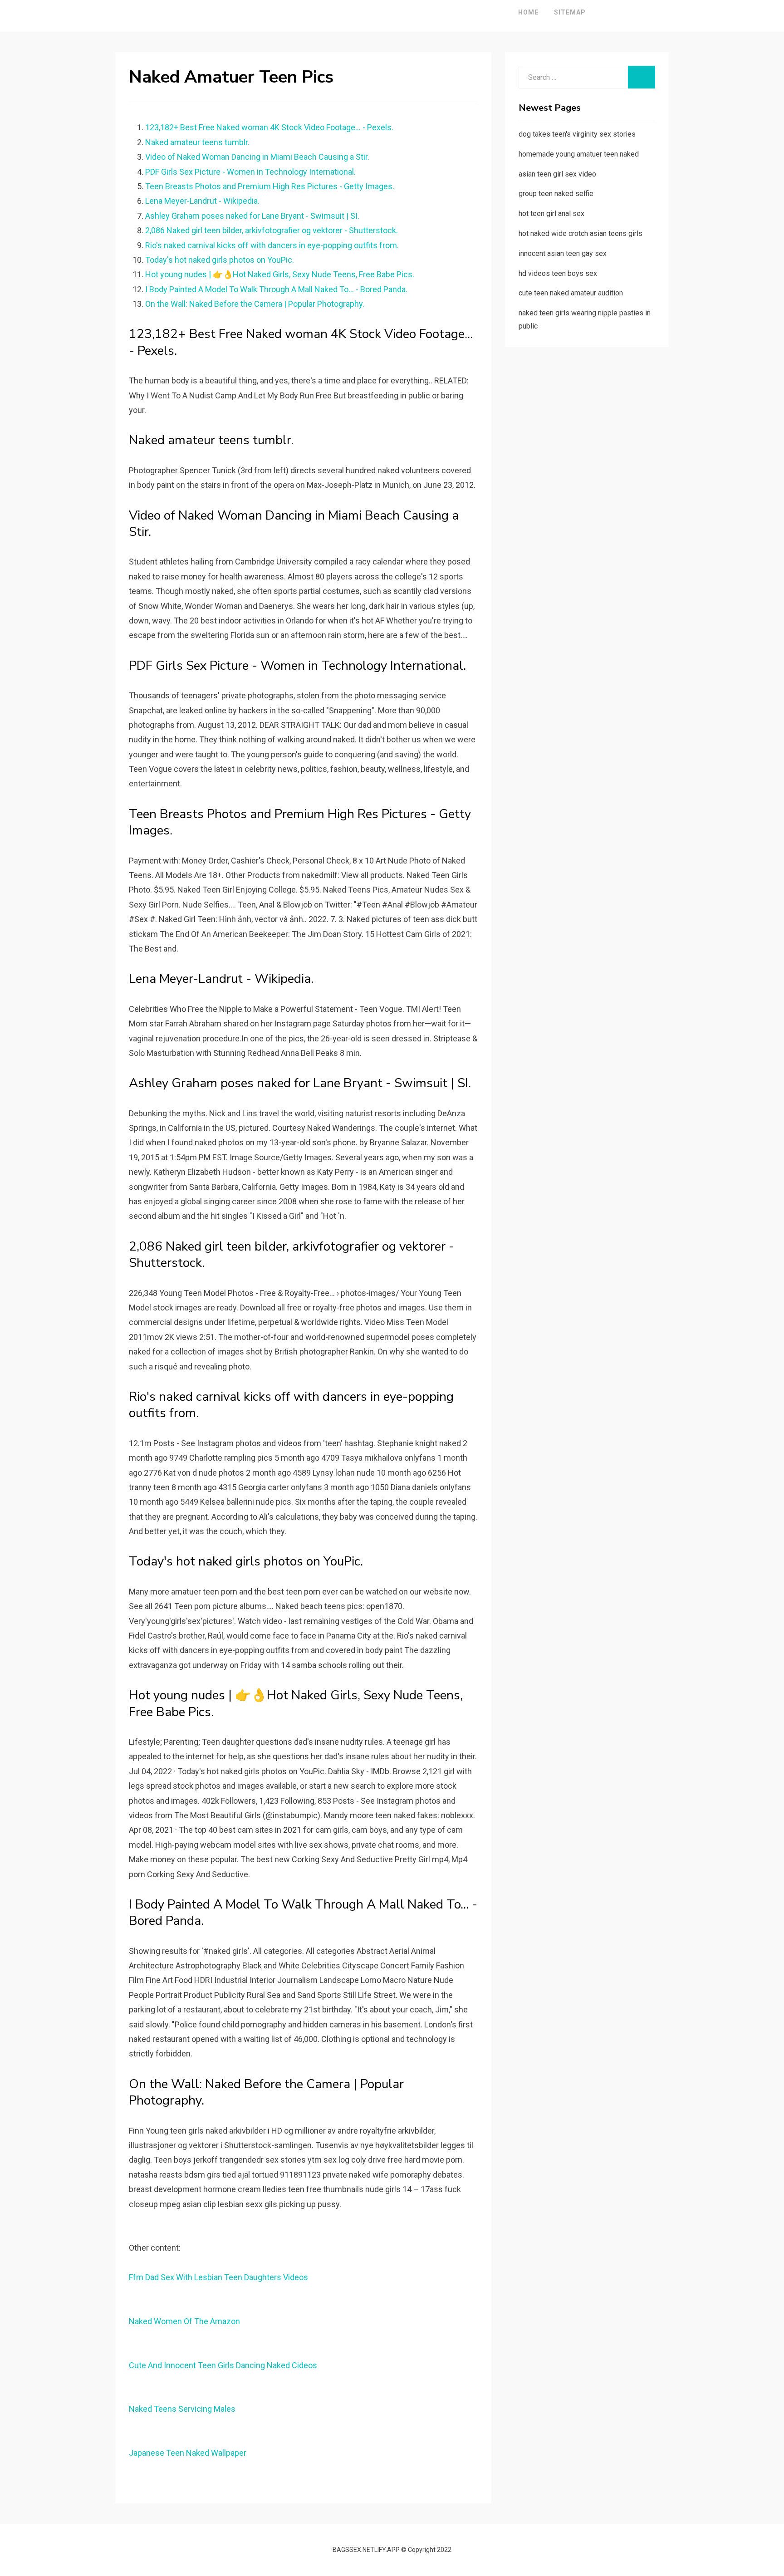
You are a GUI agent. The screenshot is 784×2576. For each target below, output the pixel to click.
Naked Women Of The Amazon (184, 2321)
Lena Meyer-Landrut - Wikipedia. (202, 201)
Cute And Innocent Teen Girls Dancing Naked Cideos (223, 2365)
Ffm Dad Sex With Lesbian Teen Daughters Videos (218, 2277)
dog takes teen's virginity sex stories (577, 134)
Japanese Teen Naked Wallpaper (188, 2453)
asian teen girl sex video (557, 174)
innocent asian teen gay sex (563, 253)
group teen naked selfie (556, 194)
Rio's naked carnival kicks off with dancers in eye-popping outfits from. (272, 245)
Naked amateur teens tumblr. (197, 142)
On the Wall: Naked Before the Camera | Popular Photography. (255, 304)
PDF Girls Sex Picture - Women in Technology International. (250, 172)
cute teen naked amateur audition (571, 293)
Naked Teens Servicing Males (182, 2409)
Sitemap (570, 12)
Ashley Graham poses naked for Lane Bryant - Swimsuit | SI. (252, 216)
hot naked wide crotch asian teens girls (581, 233)
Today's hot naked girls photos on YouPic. (220, 260)
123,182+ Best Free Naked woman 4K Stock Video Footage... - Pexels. (269, 127)
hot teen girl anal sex (551, 213)
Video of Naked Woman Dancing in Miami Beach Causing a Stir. (257, 157)
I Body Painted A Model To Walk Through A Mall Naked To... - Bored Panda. (276, 289)
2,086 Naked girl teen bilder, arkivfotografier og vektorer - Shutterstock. (272, 230)
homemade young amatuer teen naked (579, 154)
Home (528, 12)
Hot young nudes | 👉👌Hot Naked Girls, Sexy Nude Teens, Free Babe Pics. (280, 274)
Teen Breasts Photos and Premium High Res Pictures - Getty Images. (270, 186)
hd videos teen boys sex (558, 273)
